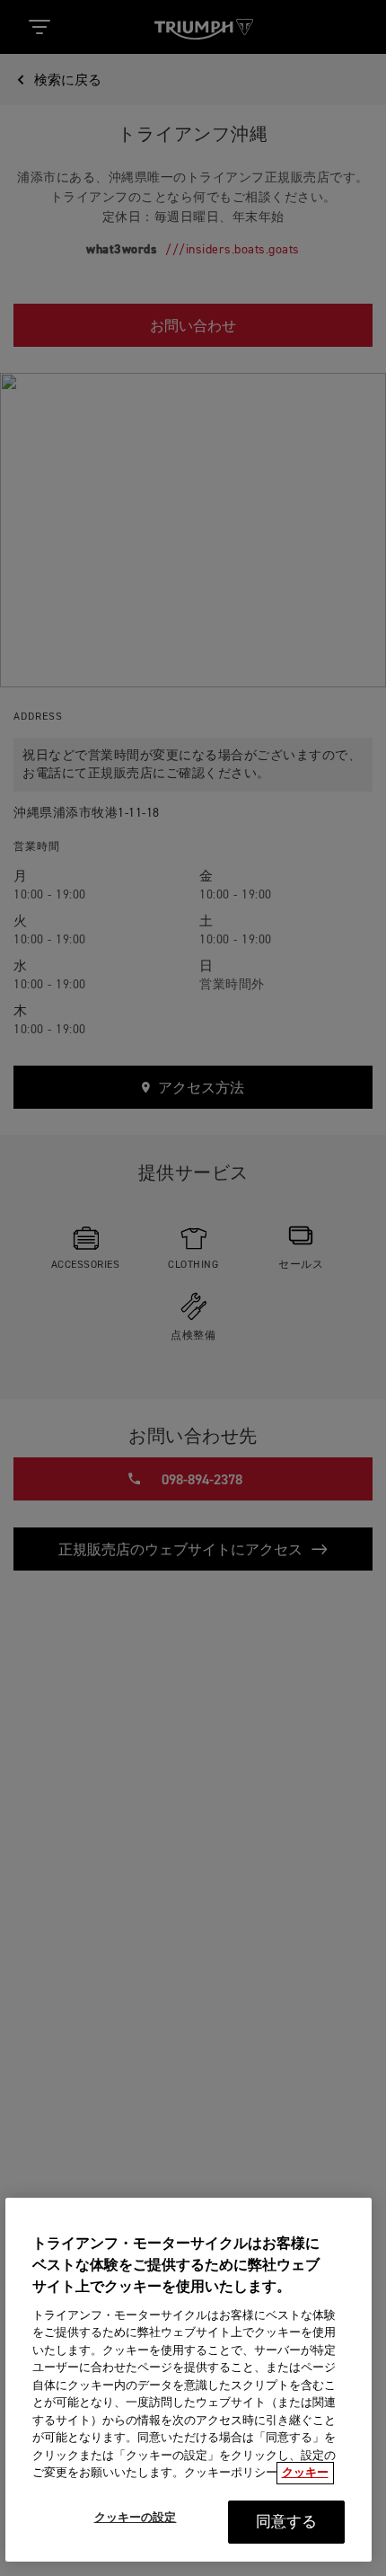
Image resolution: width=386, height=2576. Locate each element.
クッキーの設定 (136, 2518)
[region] (189, 2380)
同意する (287, 2523)
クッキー (305, 2473)
